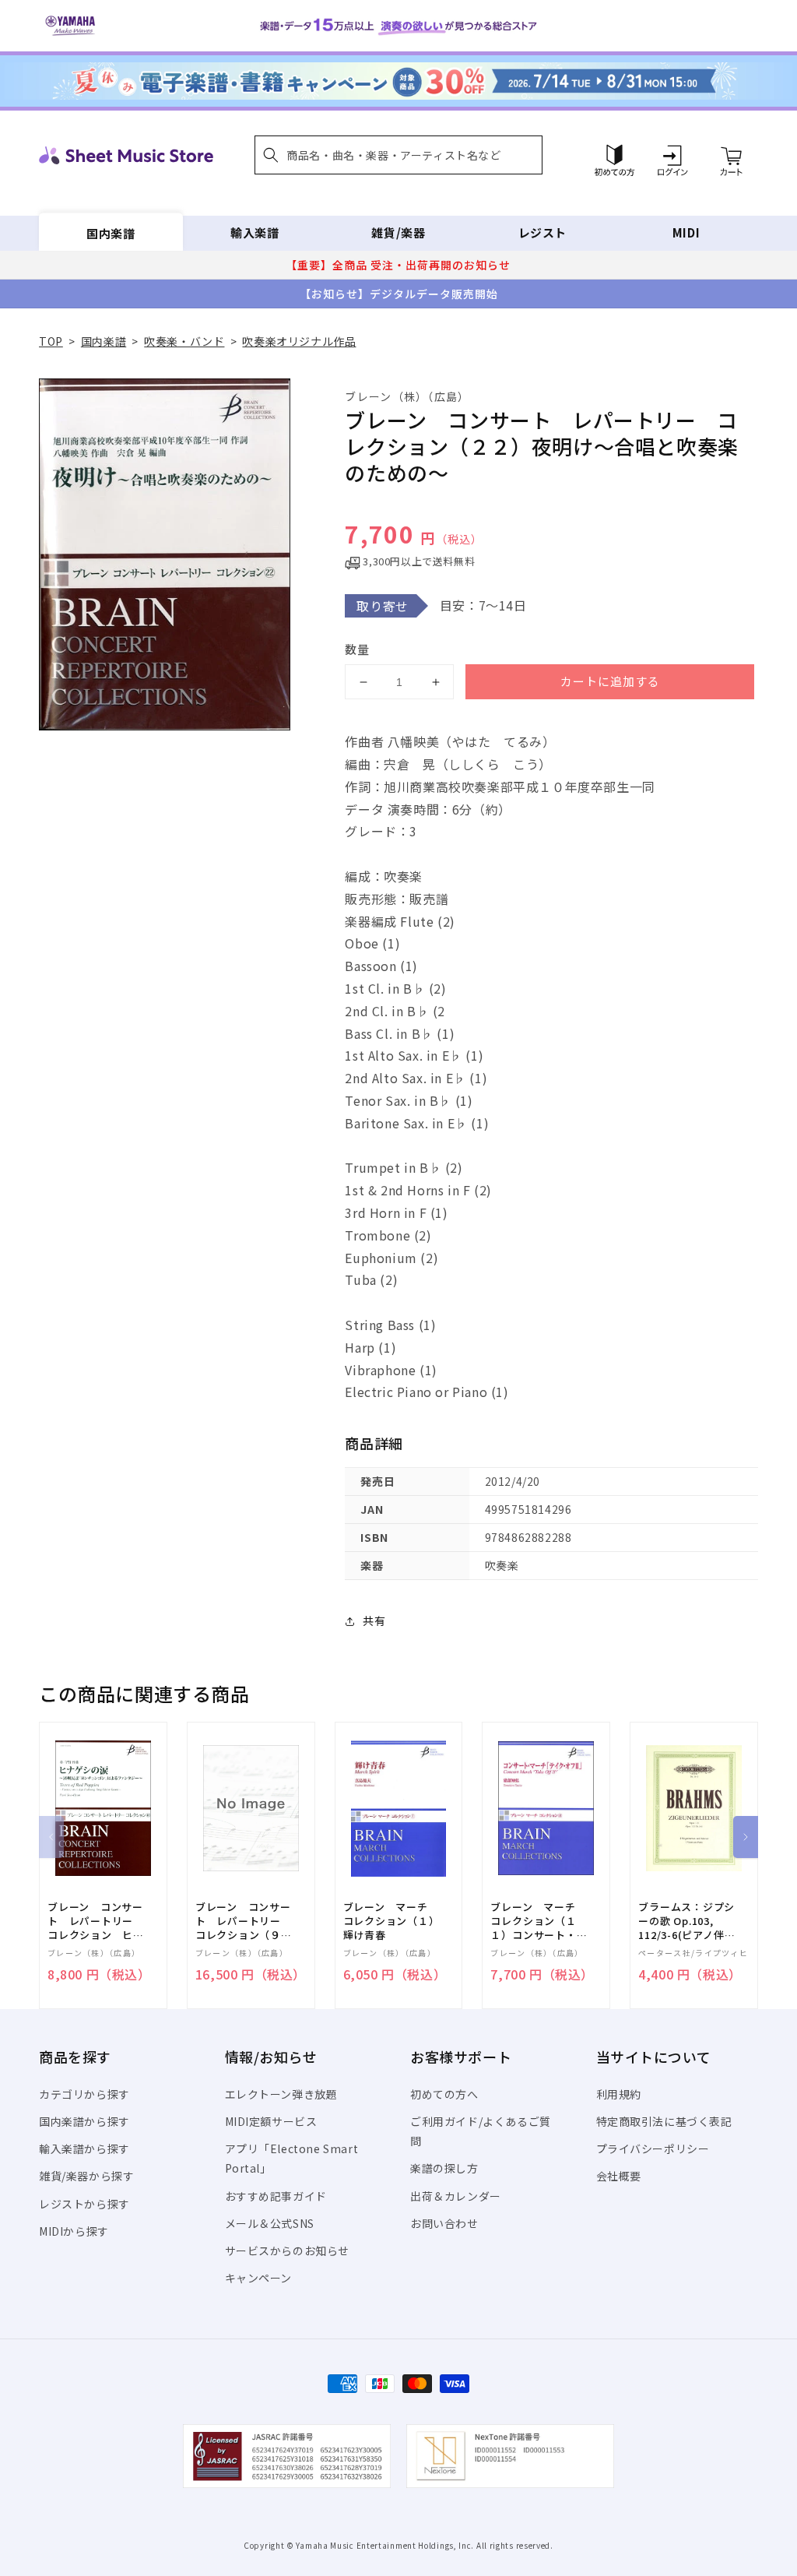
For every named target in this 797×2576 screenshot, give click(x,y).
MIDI (686, 232)
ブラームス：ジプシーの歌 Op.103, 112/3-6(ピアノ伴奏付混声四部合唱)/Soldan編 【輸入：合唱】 (686, 1921)
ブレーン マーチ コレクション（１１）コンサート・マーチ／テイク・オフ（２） (539, 1921)
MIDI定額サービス (271, 2121)
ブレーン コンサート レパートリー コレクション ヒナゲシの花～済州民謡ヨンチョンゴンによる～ (96, 1921)
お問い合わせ (444, 2223)
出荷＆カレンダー (456, 2196)
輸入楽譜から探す (84, 2148)
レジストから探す (84, 2204)
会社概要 (619, 2176)
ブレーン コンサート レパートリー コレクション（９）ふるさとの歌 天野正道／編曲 (244, 1921)
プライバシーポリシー (653, 2148)
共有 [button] (374, 1621)
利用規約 (619, 2094)
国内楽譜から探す (84, 2121)
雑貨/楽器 (398, 232)
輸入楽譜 (255, 232)
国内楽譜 (111, 232)
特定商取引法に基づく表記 (664, 2121)
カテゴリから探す (84, 2094)
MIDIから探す (74, 2231)
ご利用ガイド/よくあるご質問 (481, 2131)
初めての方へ (444, 2094)
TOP (51, 341)
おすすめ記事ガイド (276, 2196)
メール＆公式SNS (270, 2223)
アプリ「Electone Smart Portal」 (292, 2158)
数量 (357, 649)
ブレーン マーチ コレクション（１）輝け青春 (391, 1921)
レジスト (542, 232)
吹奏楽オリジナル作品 (299, 341)
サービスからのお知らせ (288, 2250)
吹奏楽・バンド (184, 341)
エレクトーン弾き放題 (281, 2094)
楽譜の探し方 (444, 2168)
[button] (398, 155)
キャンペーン (259, 2278)
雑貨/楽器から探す (86, 2176)
